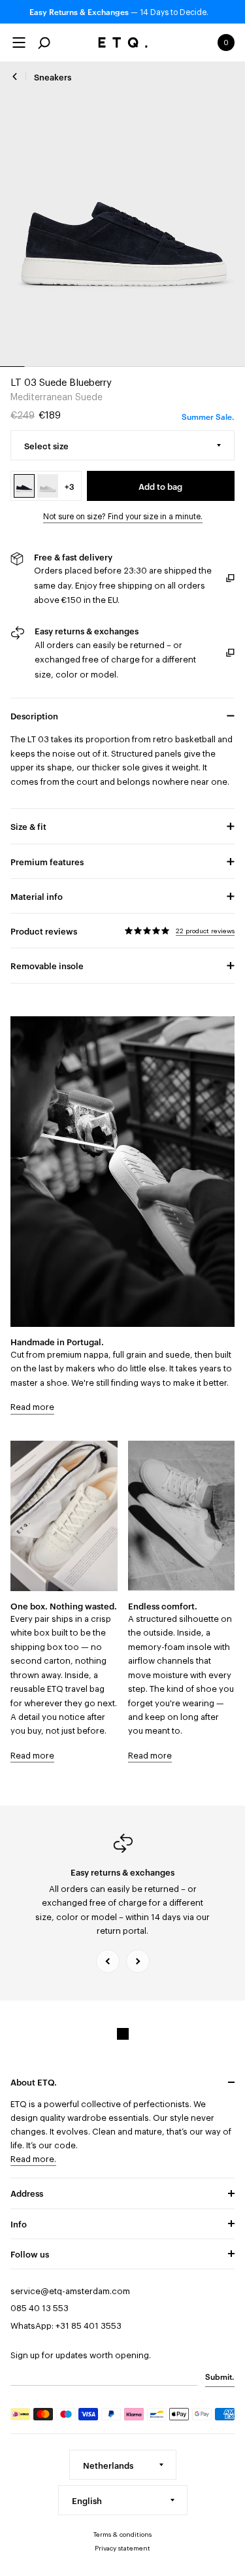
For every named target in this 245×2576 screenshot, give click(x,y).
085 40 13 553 (40, 2308)
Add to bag (160, 486)
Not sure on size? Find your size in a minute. (123, 517)
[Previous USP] (108, 1961)
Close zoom (122, 214)
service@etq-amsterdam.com (70, 2291)
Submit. (220, 2376)
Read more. (33, 2159)
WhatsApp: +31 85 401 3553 (66, 2326)
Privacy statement (122, 2549)
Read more (32, 1407)
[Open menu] (19, 43)
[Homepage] (122, 43)
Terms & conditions (122, 2535)
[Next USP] (138, 1961)
